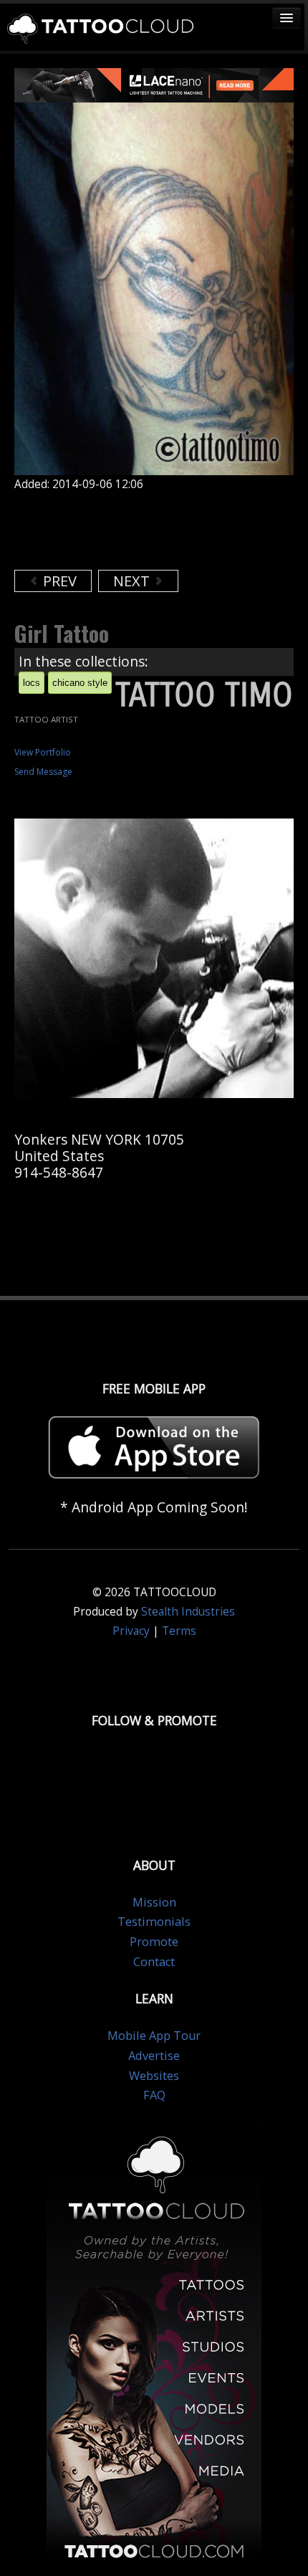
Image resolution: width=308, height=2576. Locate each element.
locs (32, 683)
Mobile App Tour (154, 2036)
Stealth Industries (188, 1612)
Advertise (154, 2056)
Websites (154, 2076)
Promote (154, 1942)
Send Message (43, 772)
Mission (154, 1902)
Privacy (131, 1631)
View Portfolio (43, 752)
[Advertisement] (129, 530)
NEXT (133, 581)
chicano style (80, 683)
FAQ (154, 2095)
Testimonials (154, 1922)
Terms (179, 1631)
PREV (58, 581)
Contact (154, 1962)
